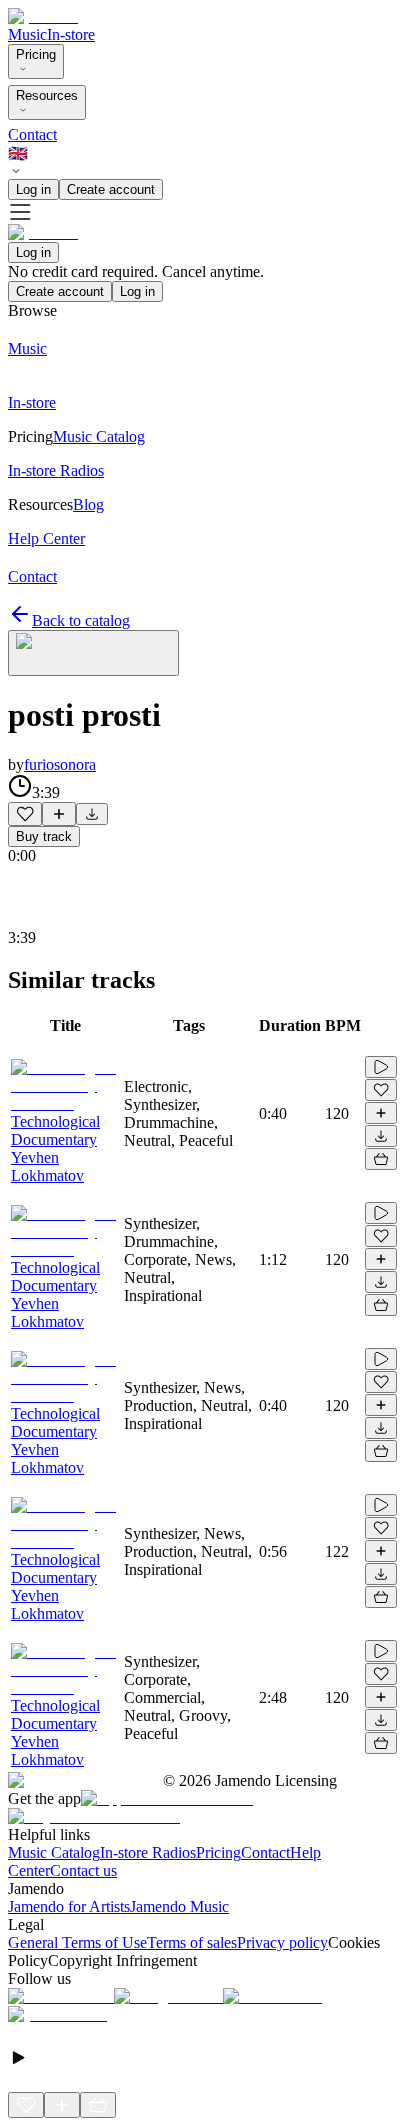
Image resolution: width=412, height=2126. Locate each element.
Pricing (36, 54)
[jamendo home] (43, 16)
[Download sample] (92, 814)
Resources (47, 95)
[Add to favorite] (25, 814)
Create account (111, 189)
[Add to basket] (381, 1159)
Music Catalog (54, 1852)
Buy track (44, 836)
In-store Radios (148, 1852)
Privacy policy (282, 1942)
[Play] (93, 653)
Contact (32, 134)
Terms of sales (192, 1942)
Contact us (83, 1870)
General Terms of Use (77, 1942)
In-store (71, 34)
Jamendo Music (179, 1906)
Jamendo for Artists (69, 1906)
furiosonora (60, 764)
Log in (33, 189)
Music (27, 34)
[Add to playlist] (59, 814)
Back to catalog (81, 620)
